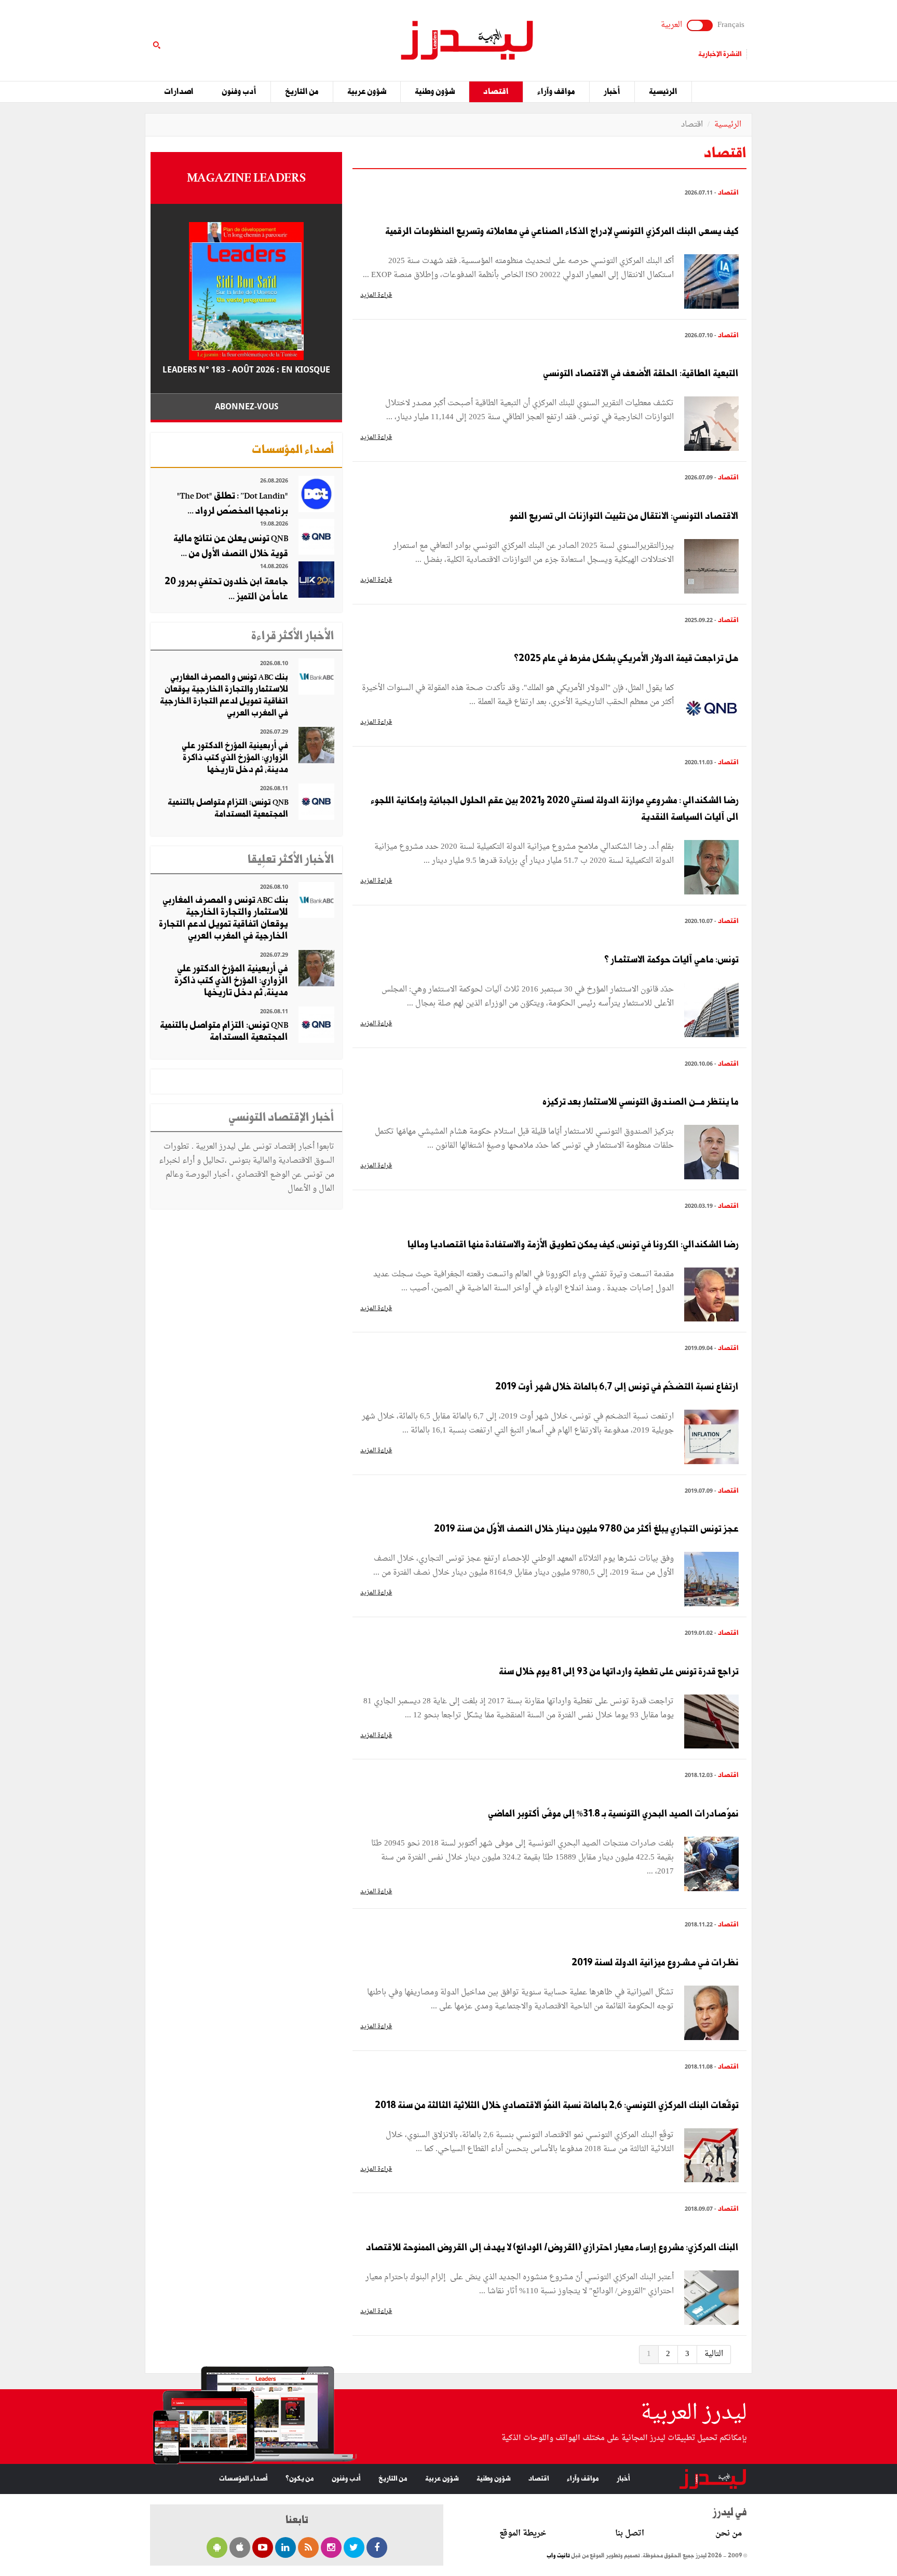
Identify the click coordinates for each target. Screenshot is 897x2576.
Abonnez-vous (247, 407)
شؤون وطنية (435, 92)
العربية (671, 25)
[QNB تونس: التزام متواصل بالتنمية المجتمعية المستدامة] (317, 803)
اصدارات (179, 92)
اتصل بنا (630, 2534)
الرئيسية (663, 92)
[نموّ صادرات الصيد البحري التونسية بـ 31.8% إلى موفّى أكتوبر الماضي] (711, 1865)
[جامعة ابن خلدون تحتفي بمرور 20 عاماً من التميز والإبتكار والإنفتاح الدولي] (317, 581)
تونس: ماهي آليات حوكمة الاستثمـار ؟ (671, 960)
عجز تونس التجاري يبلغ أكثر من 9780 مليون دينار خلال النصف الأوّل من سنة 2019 (586, 1529)
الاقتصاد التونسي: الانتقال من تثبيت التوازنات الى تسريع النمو (624, 516)
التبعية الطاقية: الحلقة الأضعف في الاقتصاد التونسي (641, 374)
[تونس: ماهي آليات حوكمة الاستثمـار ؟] (711, 1011)
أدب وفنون (239, 92)
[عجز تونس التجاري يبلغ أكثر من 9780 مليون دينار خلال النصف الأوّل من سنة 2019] (711, 1581)
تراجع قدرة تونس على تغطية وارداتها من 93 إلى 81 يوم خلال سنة (619, 1672)
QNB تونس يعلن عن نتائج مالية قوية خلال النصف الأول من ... (231, 546)
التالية (714, 2354)
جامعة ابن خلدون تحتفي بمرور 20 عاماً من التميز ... (226, 589)
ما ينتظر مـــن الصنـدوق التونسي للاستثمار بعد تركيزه (641, 1102)
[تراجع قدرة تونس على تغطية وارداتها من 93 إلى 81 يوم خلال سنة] (711, 1723)
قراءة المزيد (376, 295)
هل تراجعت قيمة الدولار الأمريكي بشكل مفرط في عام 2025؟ (626, 658)
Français (731, 25)
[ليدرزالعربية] (464, 42)
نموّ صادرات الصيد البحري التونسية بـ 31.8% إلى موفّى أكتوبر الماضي (613, 1814)
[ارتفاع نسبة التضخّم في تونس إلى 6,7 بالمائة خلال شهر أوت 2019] (711, 1438)
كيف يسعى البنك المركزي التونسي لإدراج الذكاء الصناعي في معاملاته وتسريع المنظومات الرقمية (562, 231)
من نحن (729, 2534)
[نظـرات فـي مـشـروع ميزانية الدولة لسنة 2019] (711, 2014)
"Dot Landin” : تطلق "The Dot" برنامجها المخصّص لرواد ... (233, 504)
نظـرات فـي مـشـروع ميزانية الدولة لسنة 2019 (655, 1963)
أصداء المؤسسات (243, 2479)
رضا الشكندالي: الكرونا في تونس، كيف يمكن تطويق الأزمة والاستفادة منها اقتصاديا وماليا (573, 1245)
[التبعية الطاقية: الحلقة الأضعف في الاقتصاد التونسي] (711, 425)
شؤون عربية (367, 92)
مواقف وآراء (556, 92)
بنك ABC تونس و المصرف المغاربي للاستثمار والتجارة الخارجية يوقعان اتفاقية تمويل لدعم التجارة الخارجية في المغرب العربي (224, 695)
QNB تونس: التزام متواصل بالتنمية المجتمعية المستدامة (228, 808)
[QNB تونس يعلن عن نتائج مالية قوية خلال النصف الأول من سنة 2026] (317, 538)
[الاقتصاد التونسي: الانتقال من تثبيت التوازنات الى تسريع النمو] (711, 567)
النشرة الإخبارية (720, 54)
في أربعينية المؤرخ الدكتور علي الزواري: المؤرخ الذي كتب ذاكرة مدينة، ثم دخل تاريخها (235, 758)
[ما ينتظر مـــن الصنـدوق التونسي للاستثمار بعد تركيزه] (711, 1154)
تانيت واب (558, 2556)
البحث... (336, 35)
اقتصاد (496, 92)
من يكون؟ (300, 2479)
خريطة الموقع (523, 2534)
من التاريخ (302, 92)
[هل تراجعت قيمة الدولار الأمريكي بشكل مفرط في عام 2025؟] (711, 710)
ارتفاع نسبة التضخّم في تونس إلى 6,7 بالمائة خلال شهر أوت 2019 (617, 1387)
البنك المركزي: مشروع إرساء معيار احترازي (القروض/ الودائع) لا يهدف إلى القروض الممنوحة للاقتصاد (552, 2248)
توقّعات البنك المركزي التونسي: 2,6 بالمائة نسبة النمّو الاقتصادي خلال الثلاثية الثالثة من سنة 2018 (557, 2105)
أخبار (612, 92)
